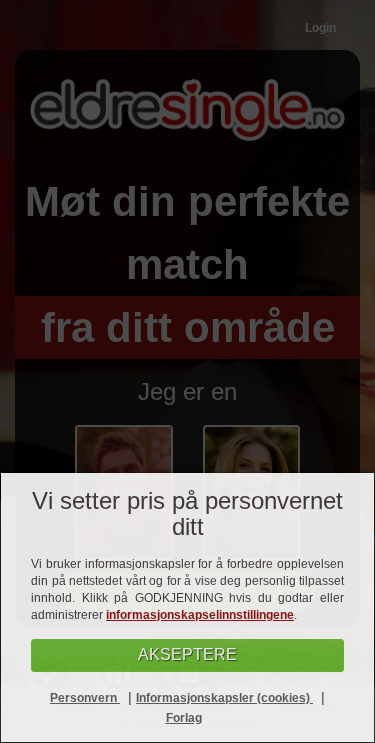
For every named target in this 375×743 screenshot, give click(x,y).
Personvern (85, 698)
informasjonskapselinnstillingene (200, 615)
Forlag (184, 718)
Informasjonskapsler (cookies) (224, 698)
